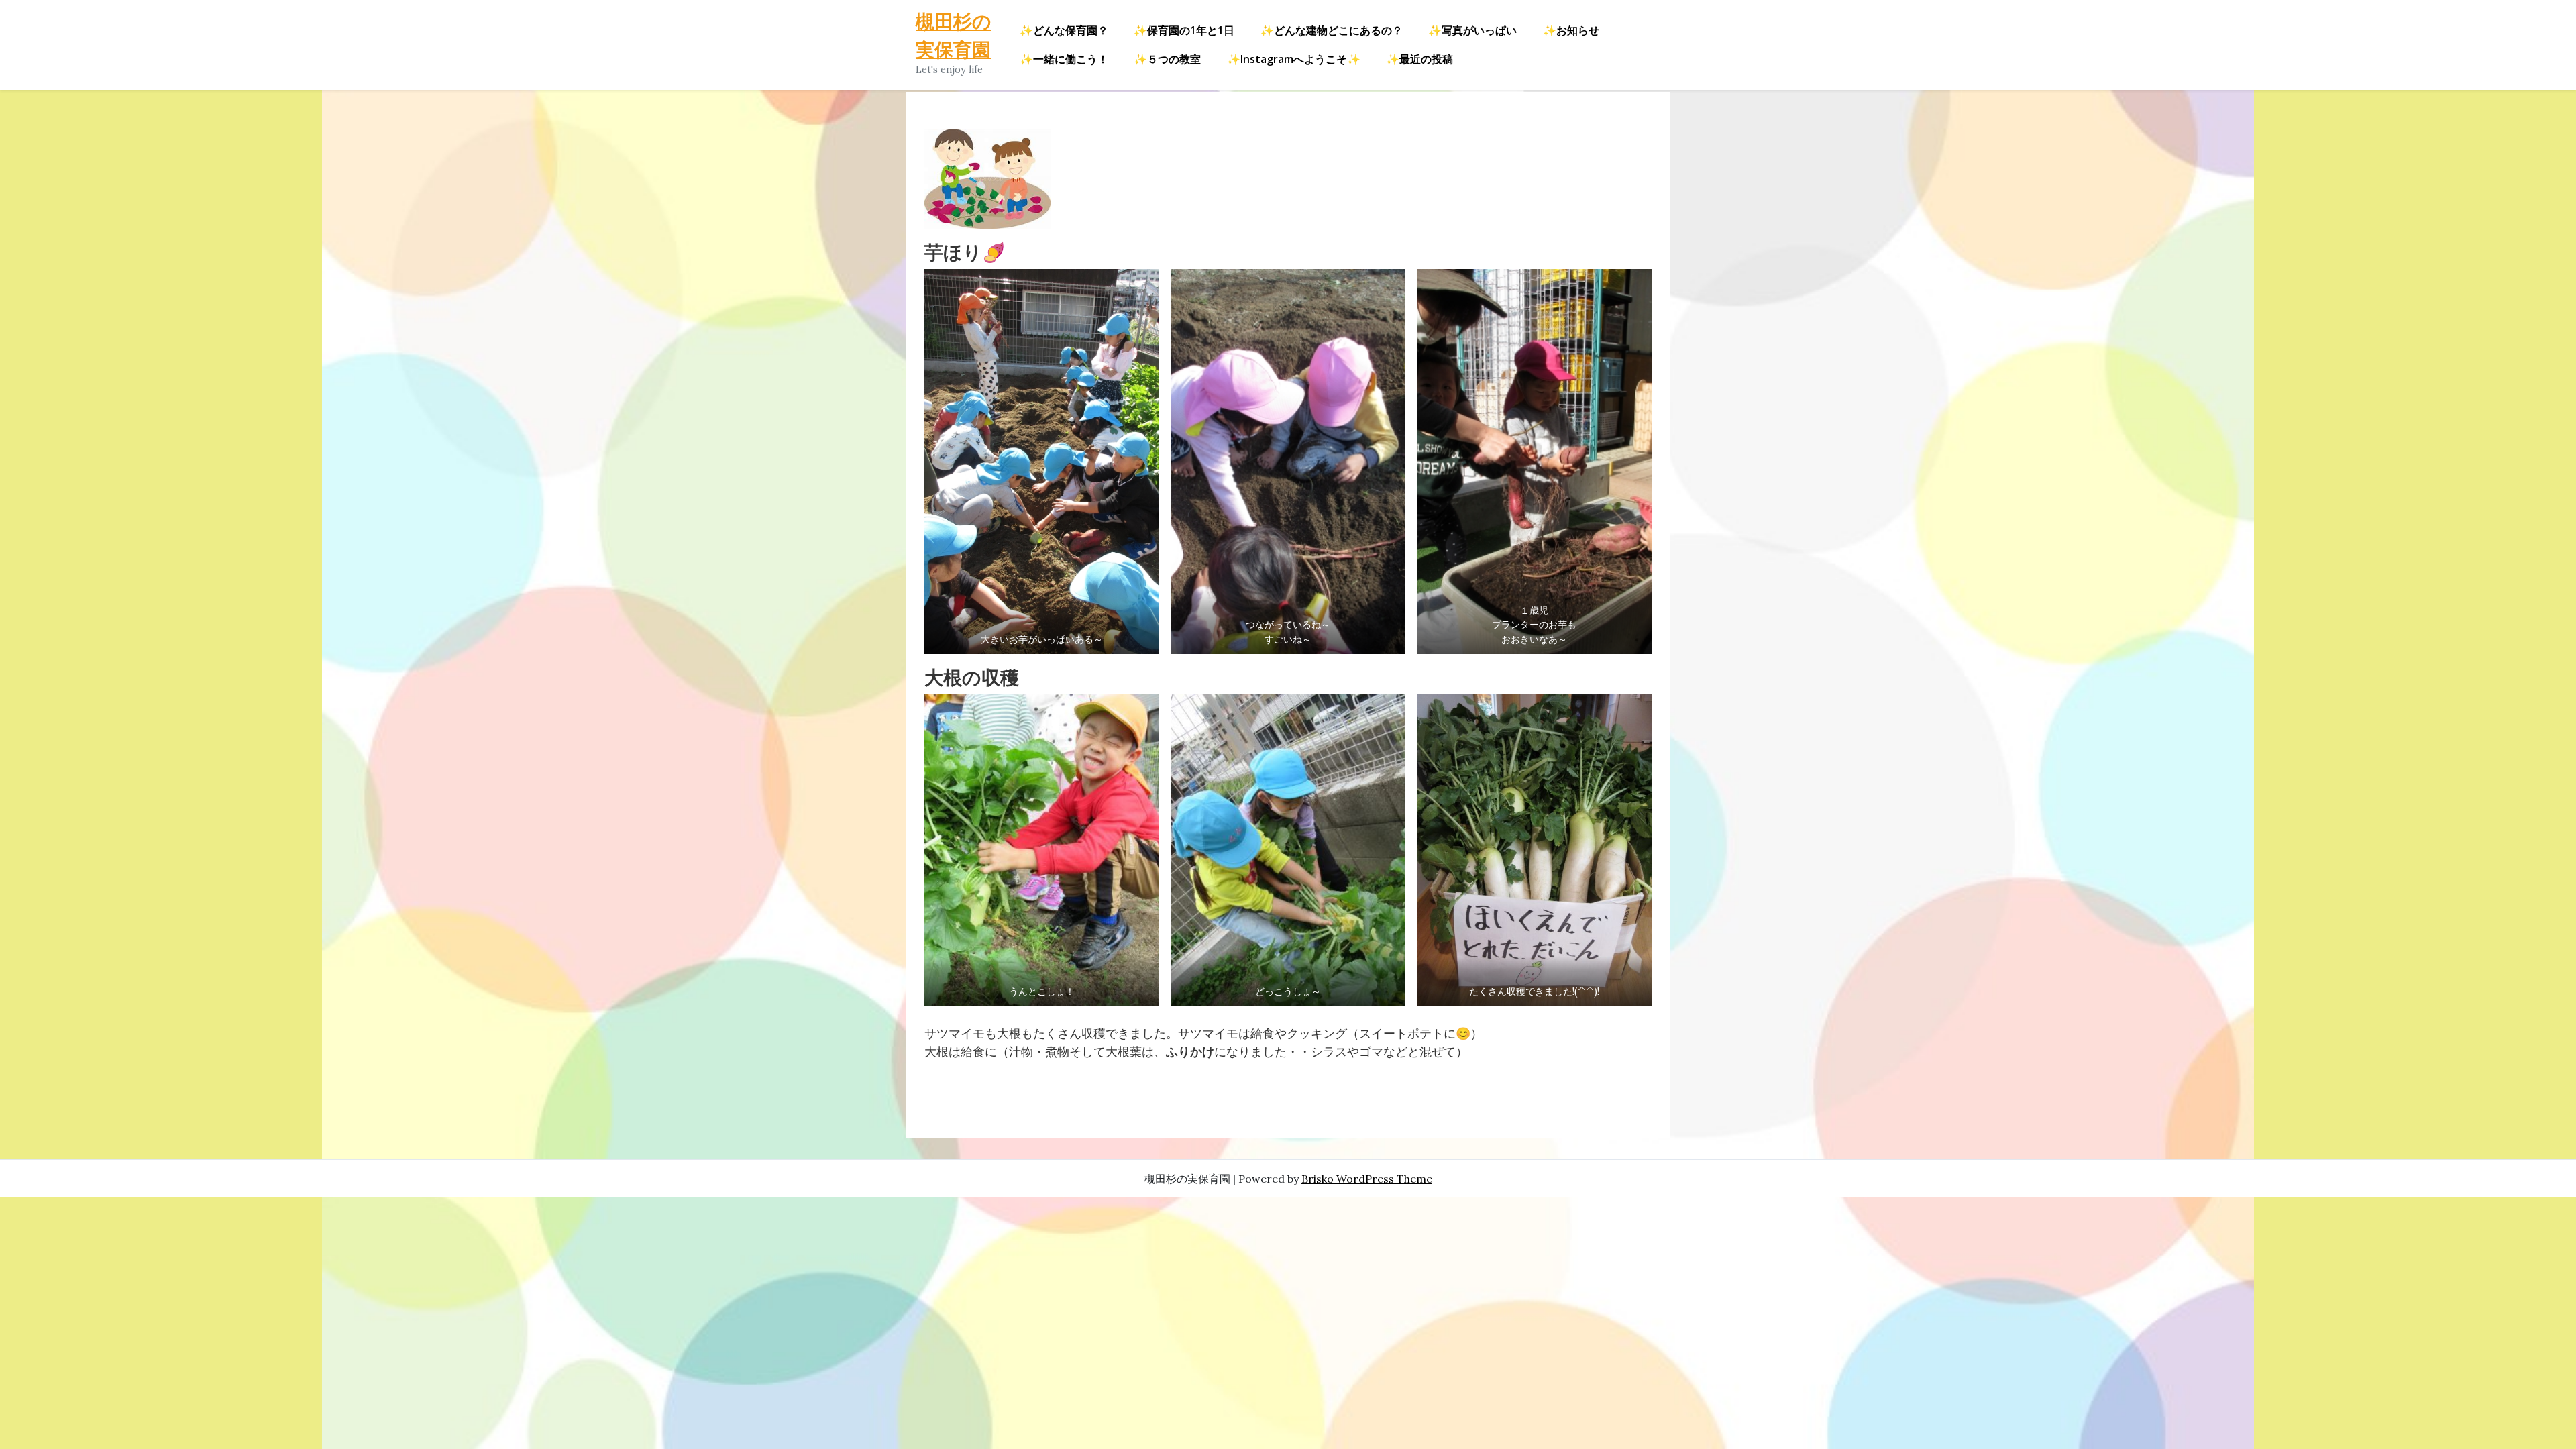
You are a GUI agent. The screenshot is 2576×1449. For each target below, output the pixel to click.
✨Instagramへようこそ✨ (1294, 59)
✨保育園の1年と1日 (1184, 30)
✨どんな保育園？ (1064, 30)
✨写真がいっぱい (1472, 30)
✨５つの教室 (1167, 59)
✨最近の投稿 (1419, 59)
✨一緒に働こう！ (1064, 59)
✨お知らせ (1571, 30)
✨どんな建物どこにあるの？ (1332, 30)
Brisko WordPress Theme (1367, 1179)
